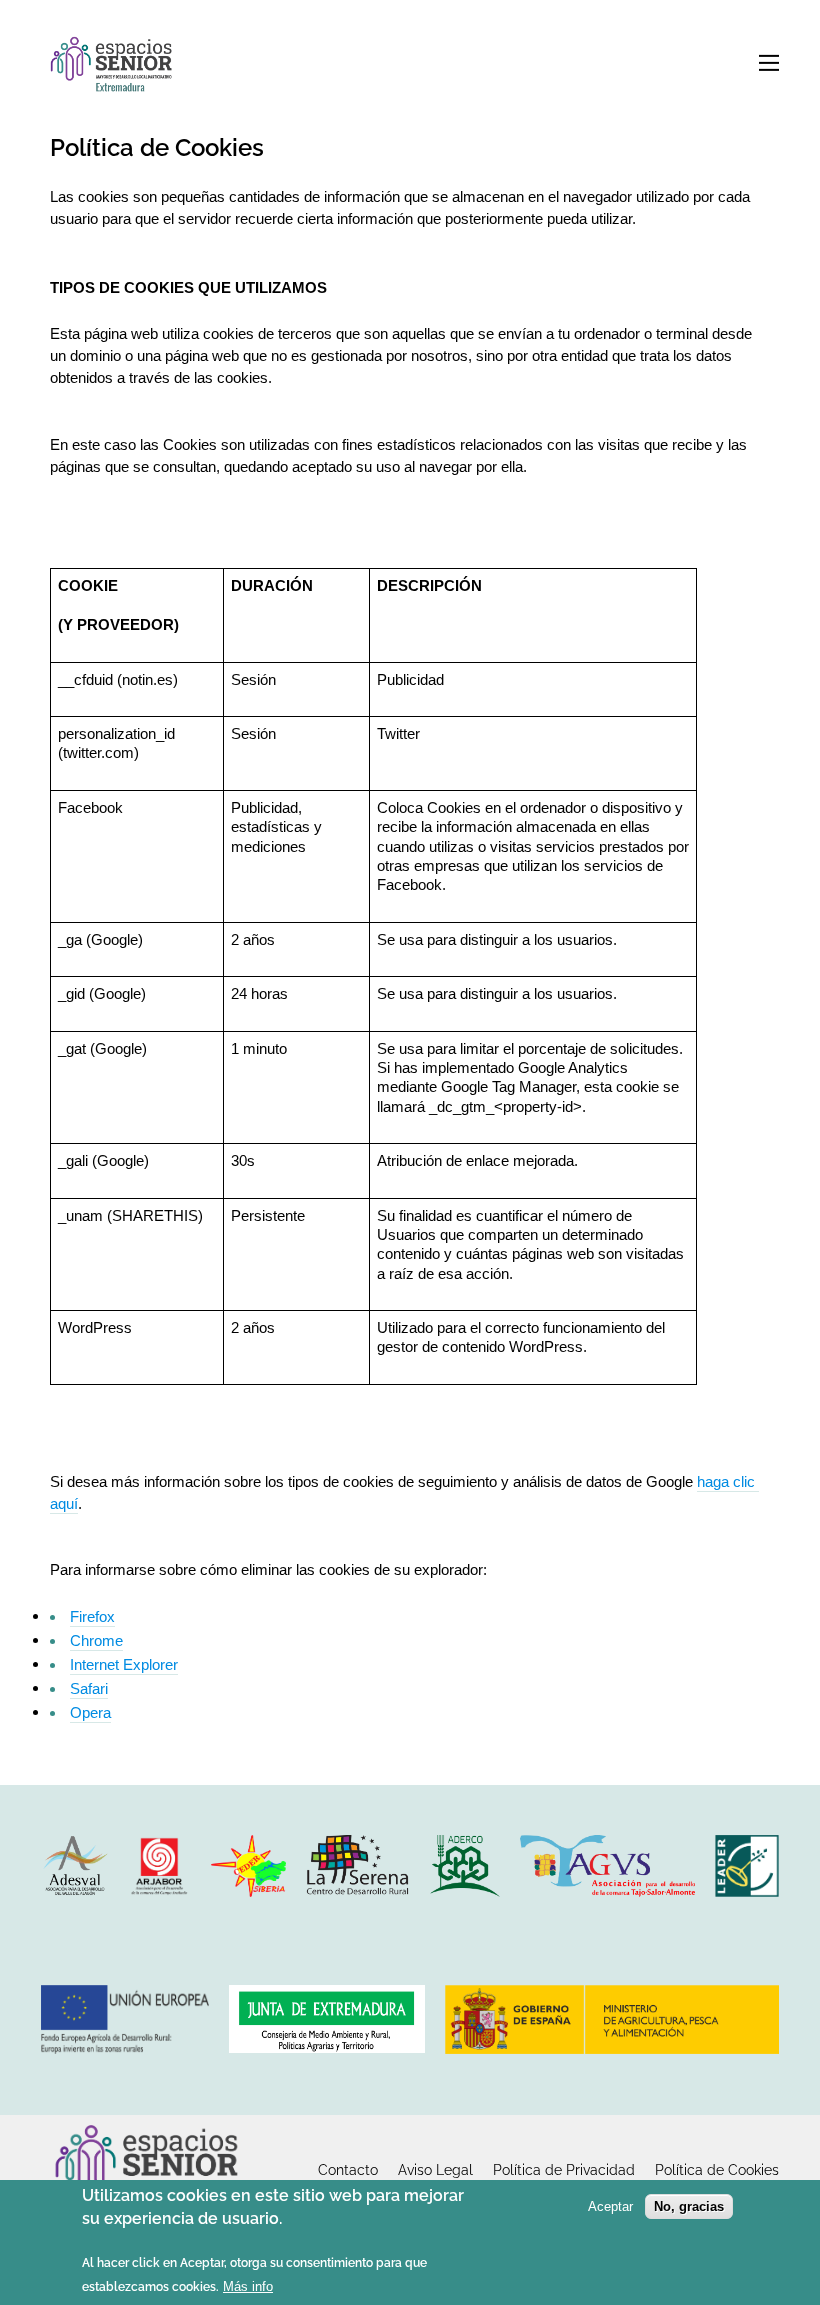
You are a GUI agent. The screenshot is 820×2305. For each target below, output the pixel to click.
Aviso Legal (435, 2170)
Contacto (348, 2170)
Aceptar (610, 2206)
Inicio (116, 66)
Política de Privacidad (564, 2170)
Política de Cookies (717, 2170)
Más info (248, 2286)
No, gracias (689, 2206)
